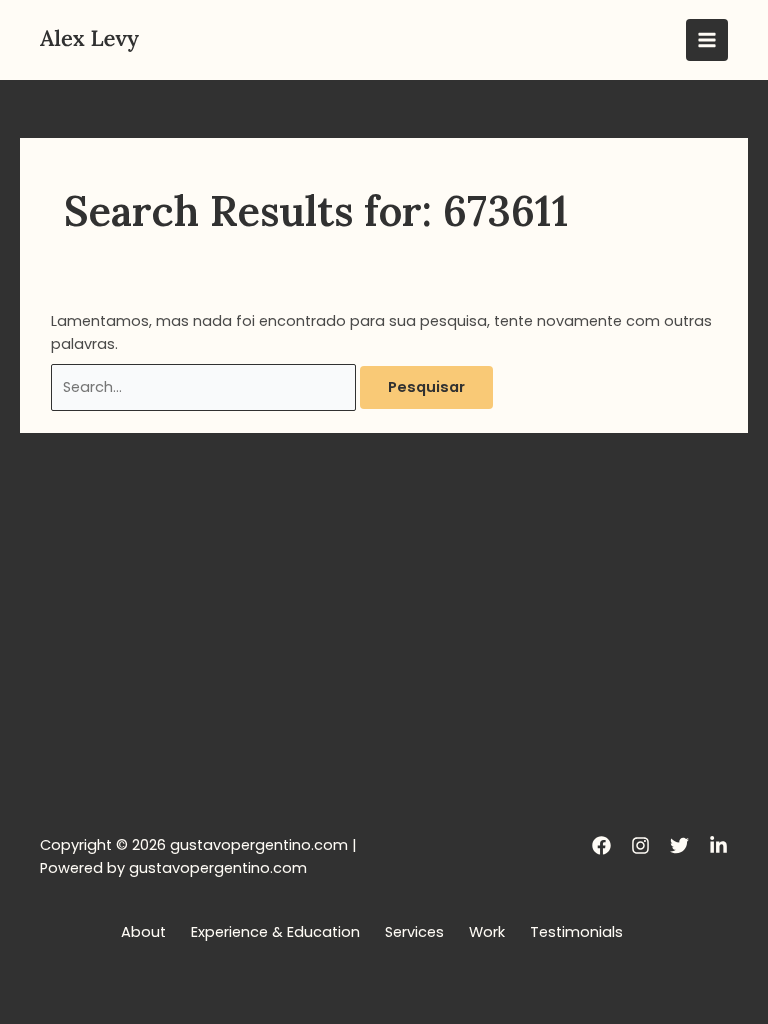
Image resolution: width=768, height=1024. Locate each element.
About (143, 932)
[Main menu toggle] (707, 40)
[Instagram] (640, 845)
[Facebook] (601, 845)
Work (487, 932)
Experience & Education (275, 932)
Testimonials (576, 932)
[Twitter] (679, 845)
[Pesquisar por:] (205, 387)
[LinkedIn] (718, 845)
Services (414, 932)
